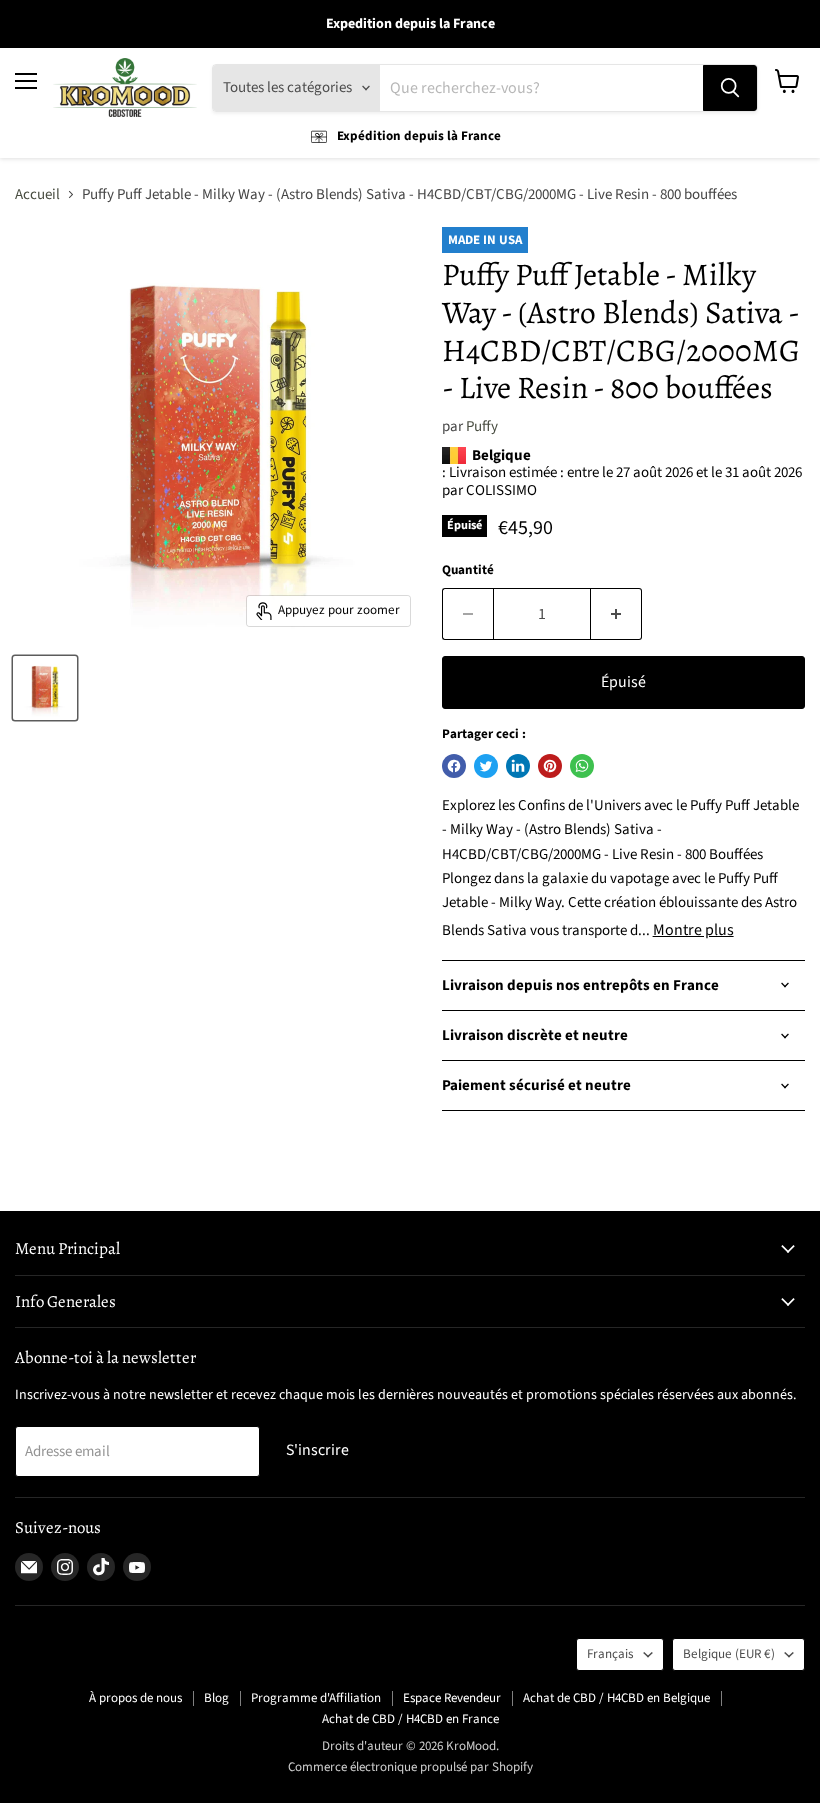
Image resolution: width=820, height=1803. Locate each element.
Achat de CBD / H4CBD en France (410, 1719)
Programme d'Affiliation (316, 1698)
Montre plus (693, 930)
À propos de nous (135, 1698)
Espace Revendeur (452, 1698)
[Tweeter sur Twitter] (486, 766)
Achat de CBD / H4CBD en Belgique (616, 1698)
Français (610, 1654)
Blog (216, 1698)
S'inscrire (317, 1450)
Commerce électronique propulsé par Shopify (410, 1767)
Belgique (729, 1654)
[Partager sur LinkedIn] (518, 766)
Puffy (482, 426)
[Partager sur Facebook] (454, 766)
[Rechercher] (730, 88)
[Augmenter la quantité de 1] (616, 614)
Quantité (468, 570)
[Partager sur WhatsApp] (582, 766)
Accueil (37, 194)
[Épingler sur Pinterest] (550, 766)
